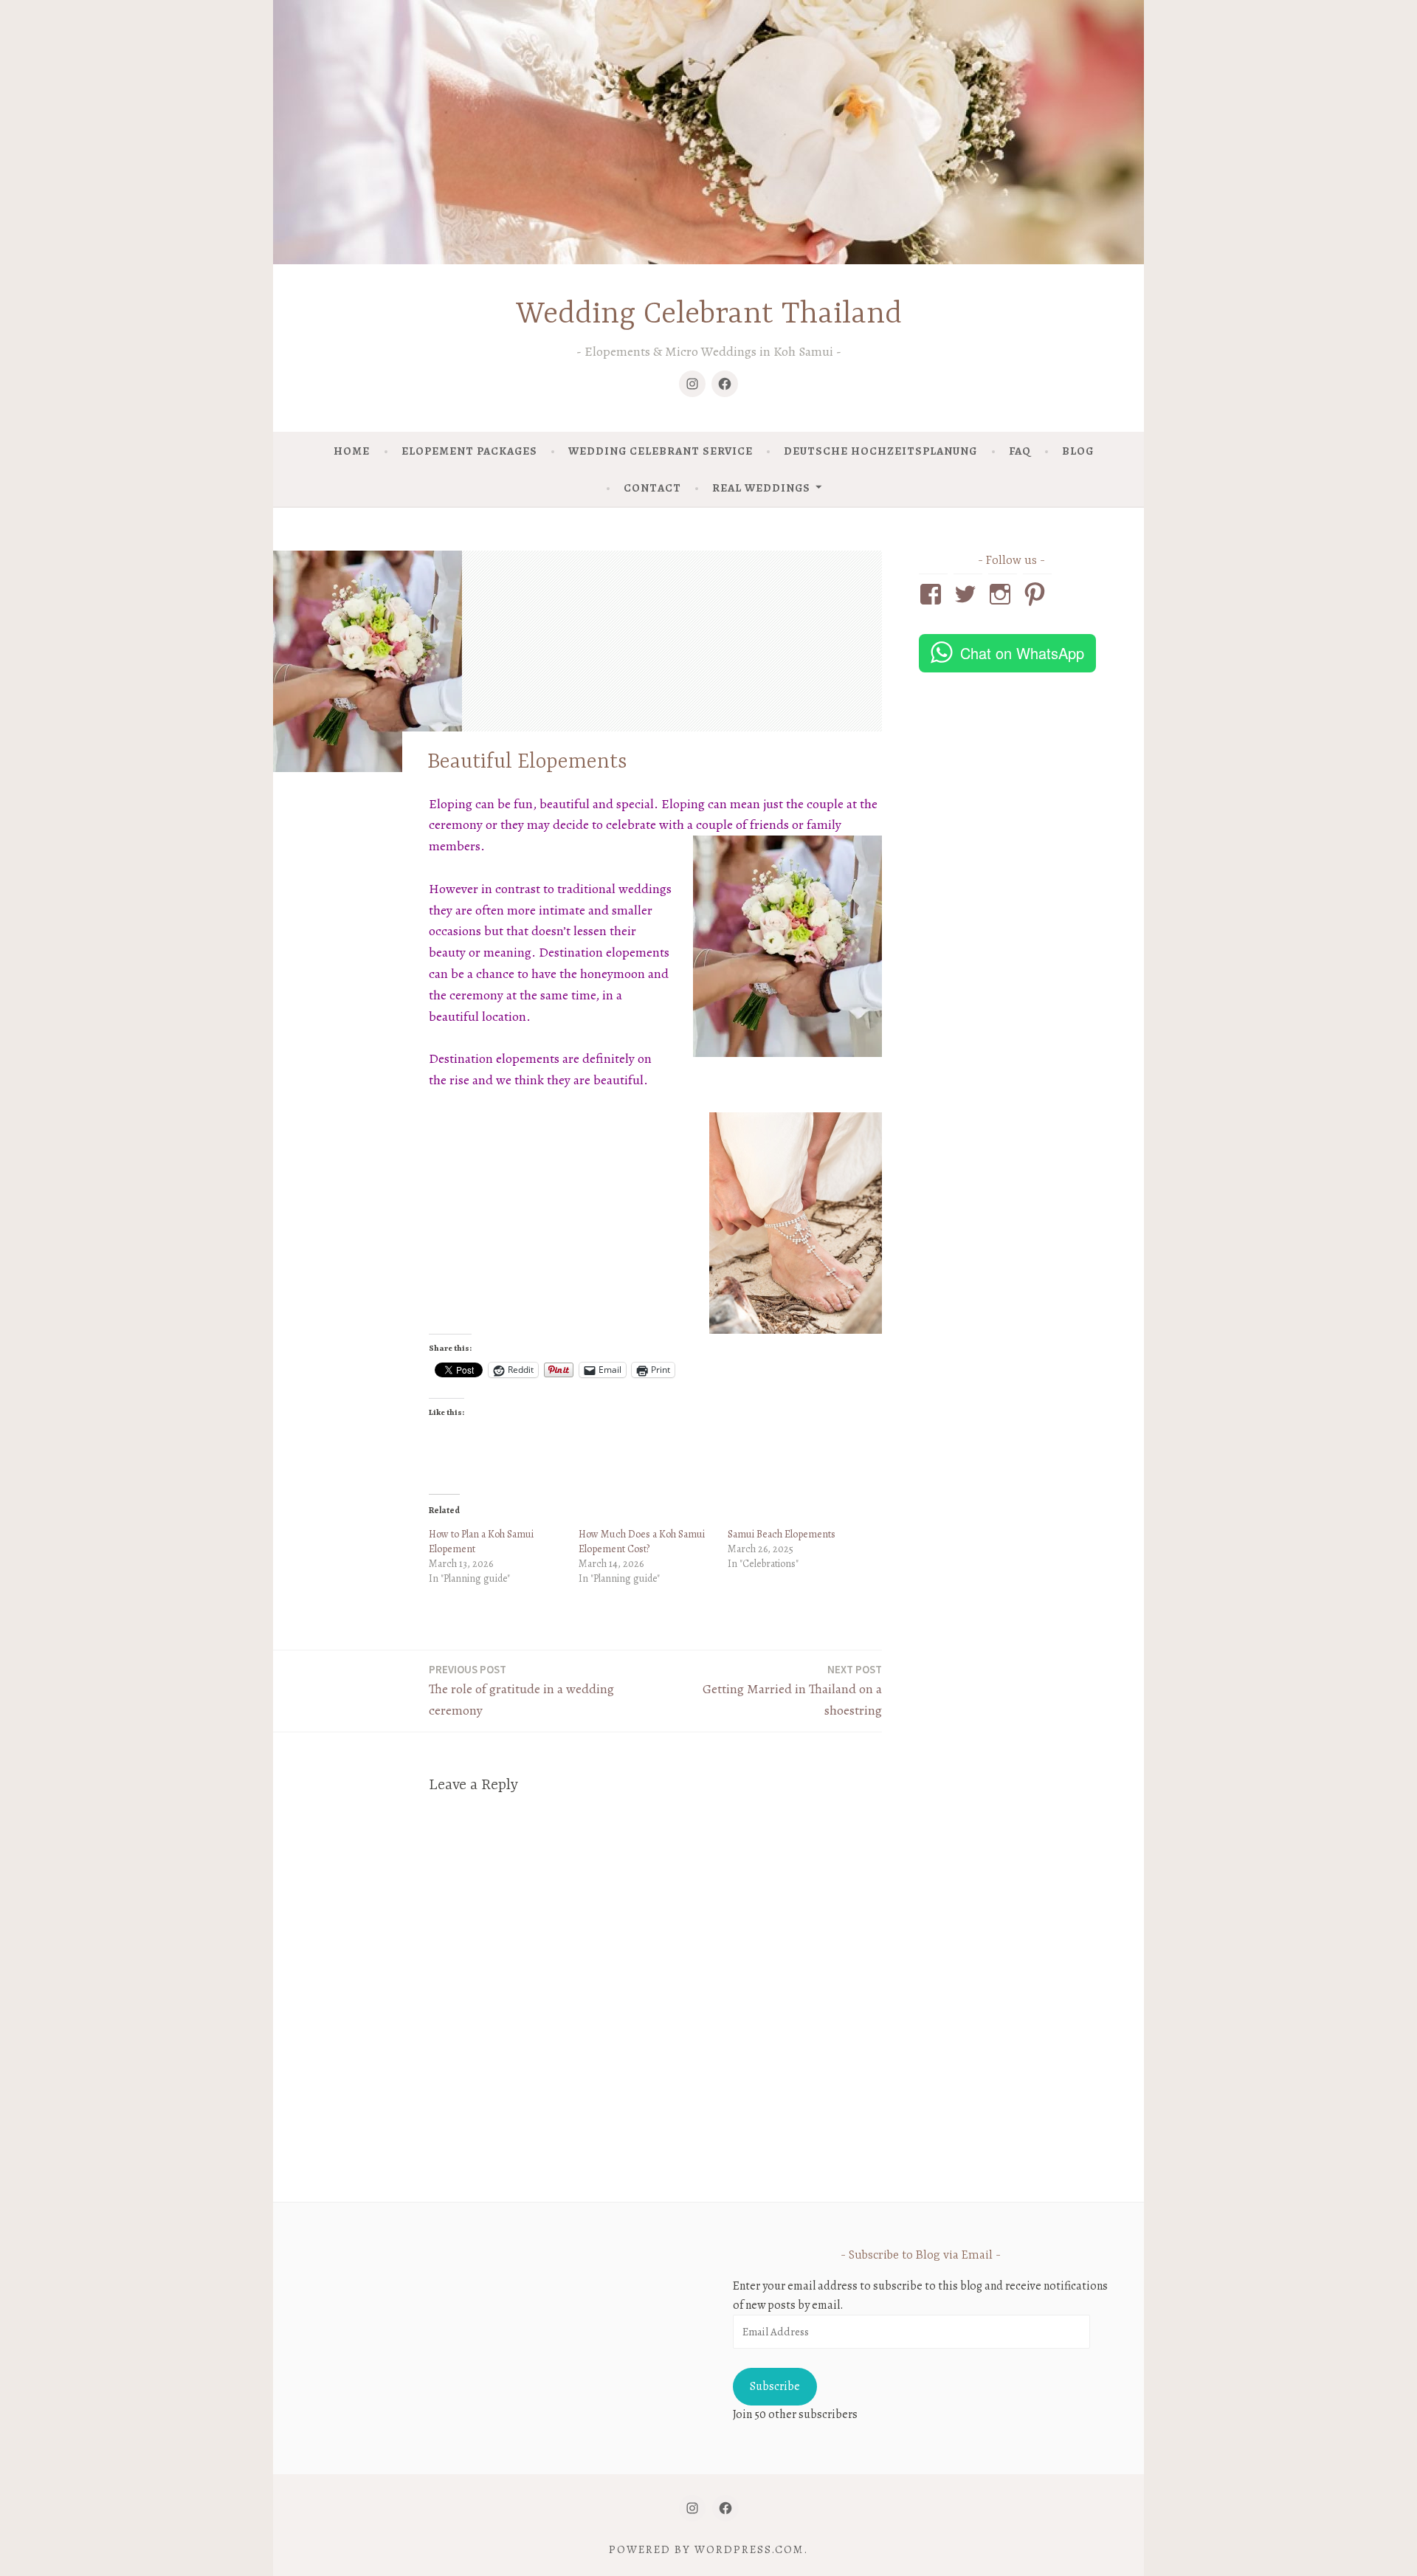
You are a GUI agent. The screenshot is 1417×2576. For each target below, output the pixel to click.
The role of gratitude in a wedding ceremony (521, 1691)
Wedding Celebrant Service (661, 451)
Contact (652, 488)
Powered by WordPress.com (706, 2549)
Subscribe (775, 2386)
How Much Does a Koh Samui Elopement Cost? (642, 1542)
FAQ (1020, 451)
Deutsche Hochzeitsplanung (880, 451)
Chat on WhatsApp (1022, 653)
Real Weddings (761, 488)
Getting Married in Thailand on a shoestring (792, 1691)
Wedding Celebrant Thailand (709, 315)
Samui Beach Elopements (782, 1534)
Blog (1078, 451)
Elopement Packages (469, 451)
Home (352, 451)
